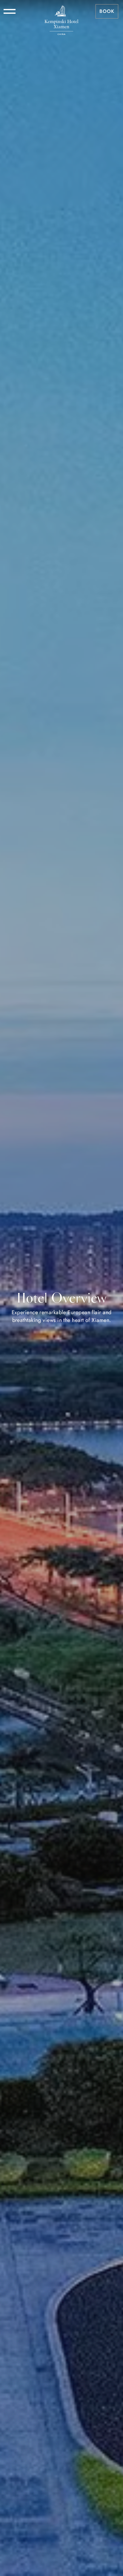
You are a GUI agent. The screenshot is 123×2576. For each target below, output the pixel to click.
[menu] (10, 11)
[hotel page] (61, 11)
